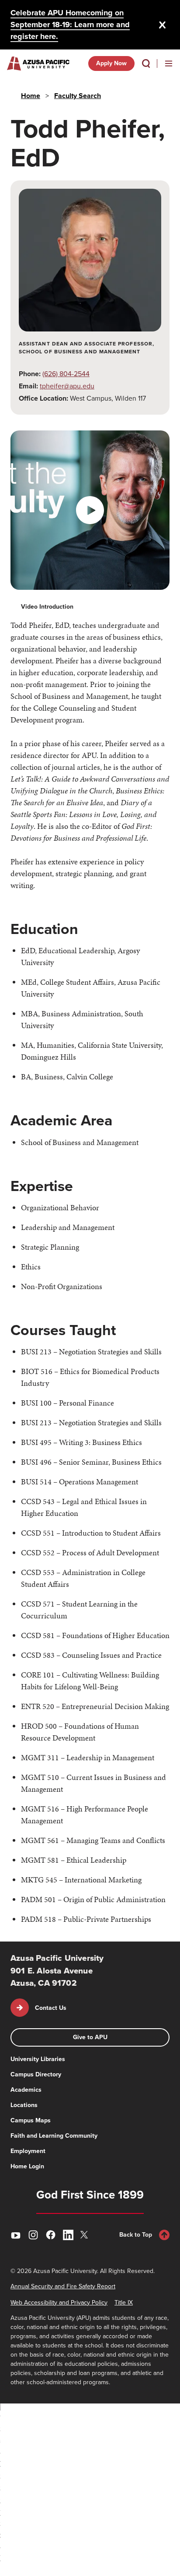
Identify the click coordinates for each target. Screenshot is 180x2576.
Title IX (124, 2303)
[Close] (163, 25)
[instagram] (33, 2235)
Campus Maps (31, 2120)
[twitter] (86, 2235)
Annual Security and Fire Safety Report (63, 2286)
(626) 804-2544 (66, 374)
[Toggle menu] (169, 63)
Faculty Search (78, 96)
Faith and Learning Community (54, 2136)
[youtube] (16, 2235)
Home (31, 96)
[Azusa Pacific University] (38, 63)
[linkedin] (68, 2235)
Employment (28, 2151)
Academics (26, 2090)
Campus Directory (36, 2074)
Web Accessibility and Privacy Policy (59, 2303)
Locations (24, 2105)
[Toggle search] (146, 63)
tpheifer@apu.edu (67, 386)
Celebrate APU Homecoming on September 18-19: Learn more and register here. (70, 25)
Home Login (27, 2166)
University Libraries (38, 2059)
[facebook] (51, 2235)
